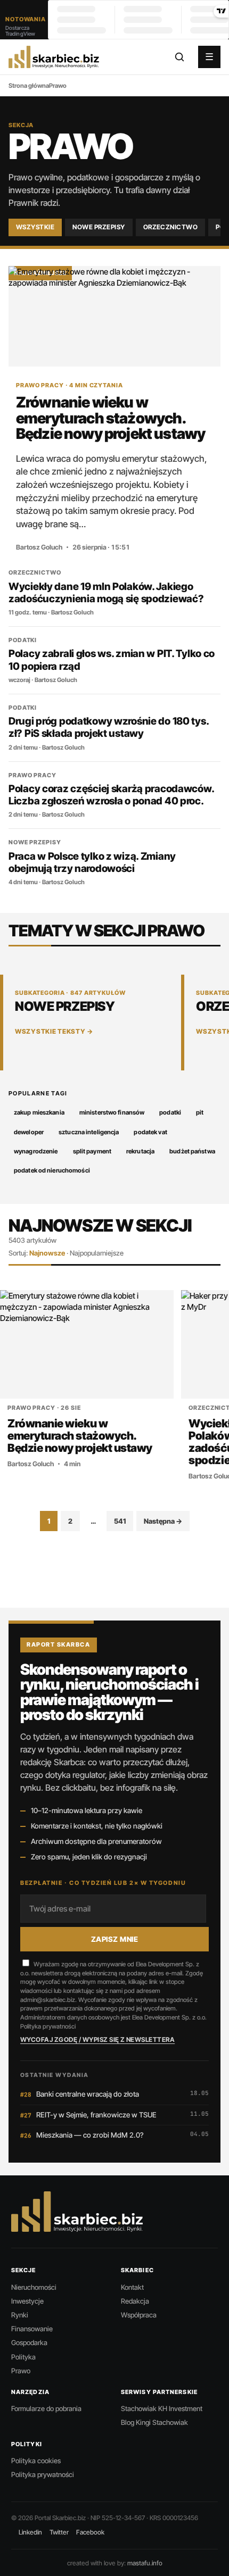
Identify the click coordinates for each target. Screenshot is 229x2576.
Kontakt (132, 2287)
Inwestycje (27, 2301)
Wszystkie (35, 227)
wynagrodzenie (36, 1151)
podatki (170, 1112)
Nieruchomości (34, 2287)
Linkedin (30, 2532)
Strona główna (29, 86)
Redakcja (135, 2301)
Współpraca (139, 2315)
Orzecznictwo (171, 227)
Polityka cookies (36, 2461)
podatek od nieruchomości (52, 1170)
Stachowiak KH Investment (162, 2408)
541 (120, 1521)
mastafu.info (145, 2563)
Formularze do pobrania (46, 2408)
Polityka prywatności (48, 2026)
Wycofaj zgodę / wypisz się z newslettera (97, 2039)
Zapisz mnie (115, 1939)
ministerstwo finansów (112, 1112)
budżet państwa (192, 1151)
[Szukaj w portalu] (179, 57)
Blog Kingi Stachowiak (154, 2422)
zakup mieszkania (39, 1112)
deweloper (29, 1132)
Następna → (163, 1521)
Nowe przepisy (99, 227)
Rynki (20, 2315)
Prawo (21, 2371)
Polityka (23, 2357)
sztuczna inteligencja (89, 1132)
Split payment (92, 1151)
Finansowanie (32, 2329)
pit (200, 1112)
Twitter (59, 2532)
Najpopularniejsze (97, 1253)
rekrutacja (140, 1151)
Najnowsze (47, 1253)
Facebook (90, 2532)
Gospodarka (29, 2342)
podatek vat (150, 1132)
